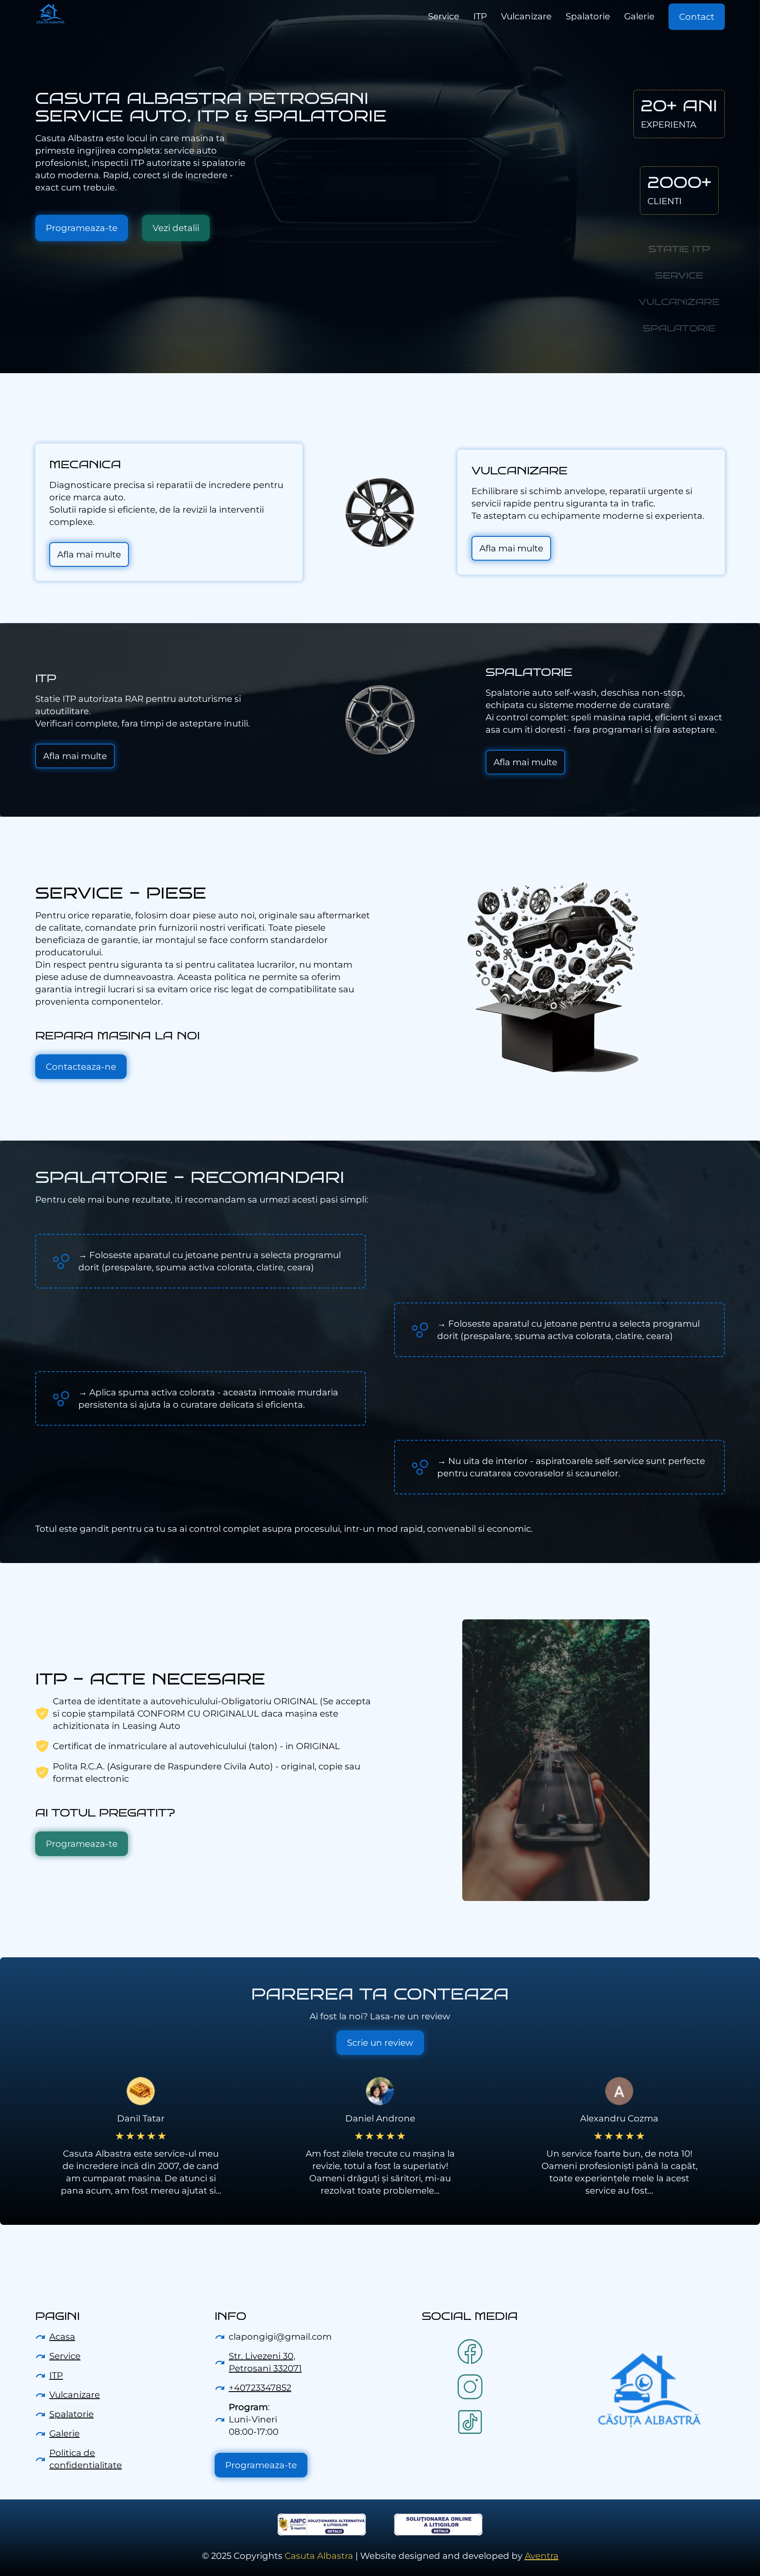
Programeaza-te (82, 228)
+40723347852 (260, 2388)
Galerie (64, 2433)
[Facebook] (470, 2352)
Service (65, 2356)
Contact (697, 17)
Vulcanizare (75, 2395)
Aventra (542, 2556)
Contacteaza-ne (81, 1067)
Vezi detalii (176, 228)
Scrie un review (380, 2043)
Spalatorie (71, 2414)
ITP (56, 2375)
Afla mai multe (89, 554)
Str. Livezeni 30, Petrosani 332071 (265, 2362)
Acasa (62, 2337)
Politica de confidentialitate (86, 2459)
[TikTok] (470, 2422)
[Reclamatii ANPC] (322, 2525)
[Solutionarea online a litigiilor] (438, 2525)
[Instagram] (470, 2387)
